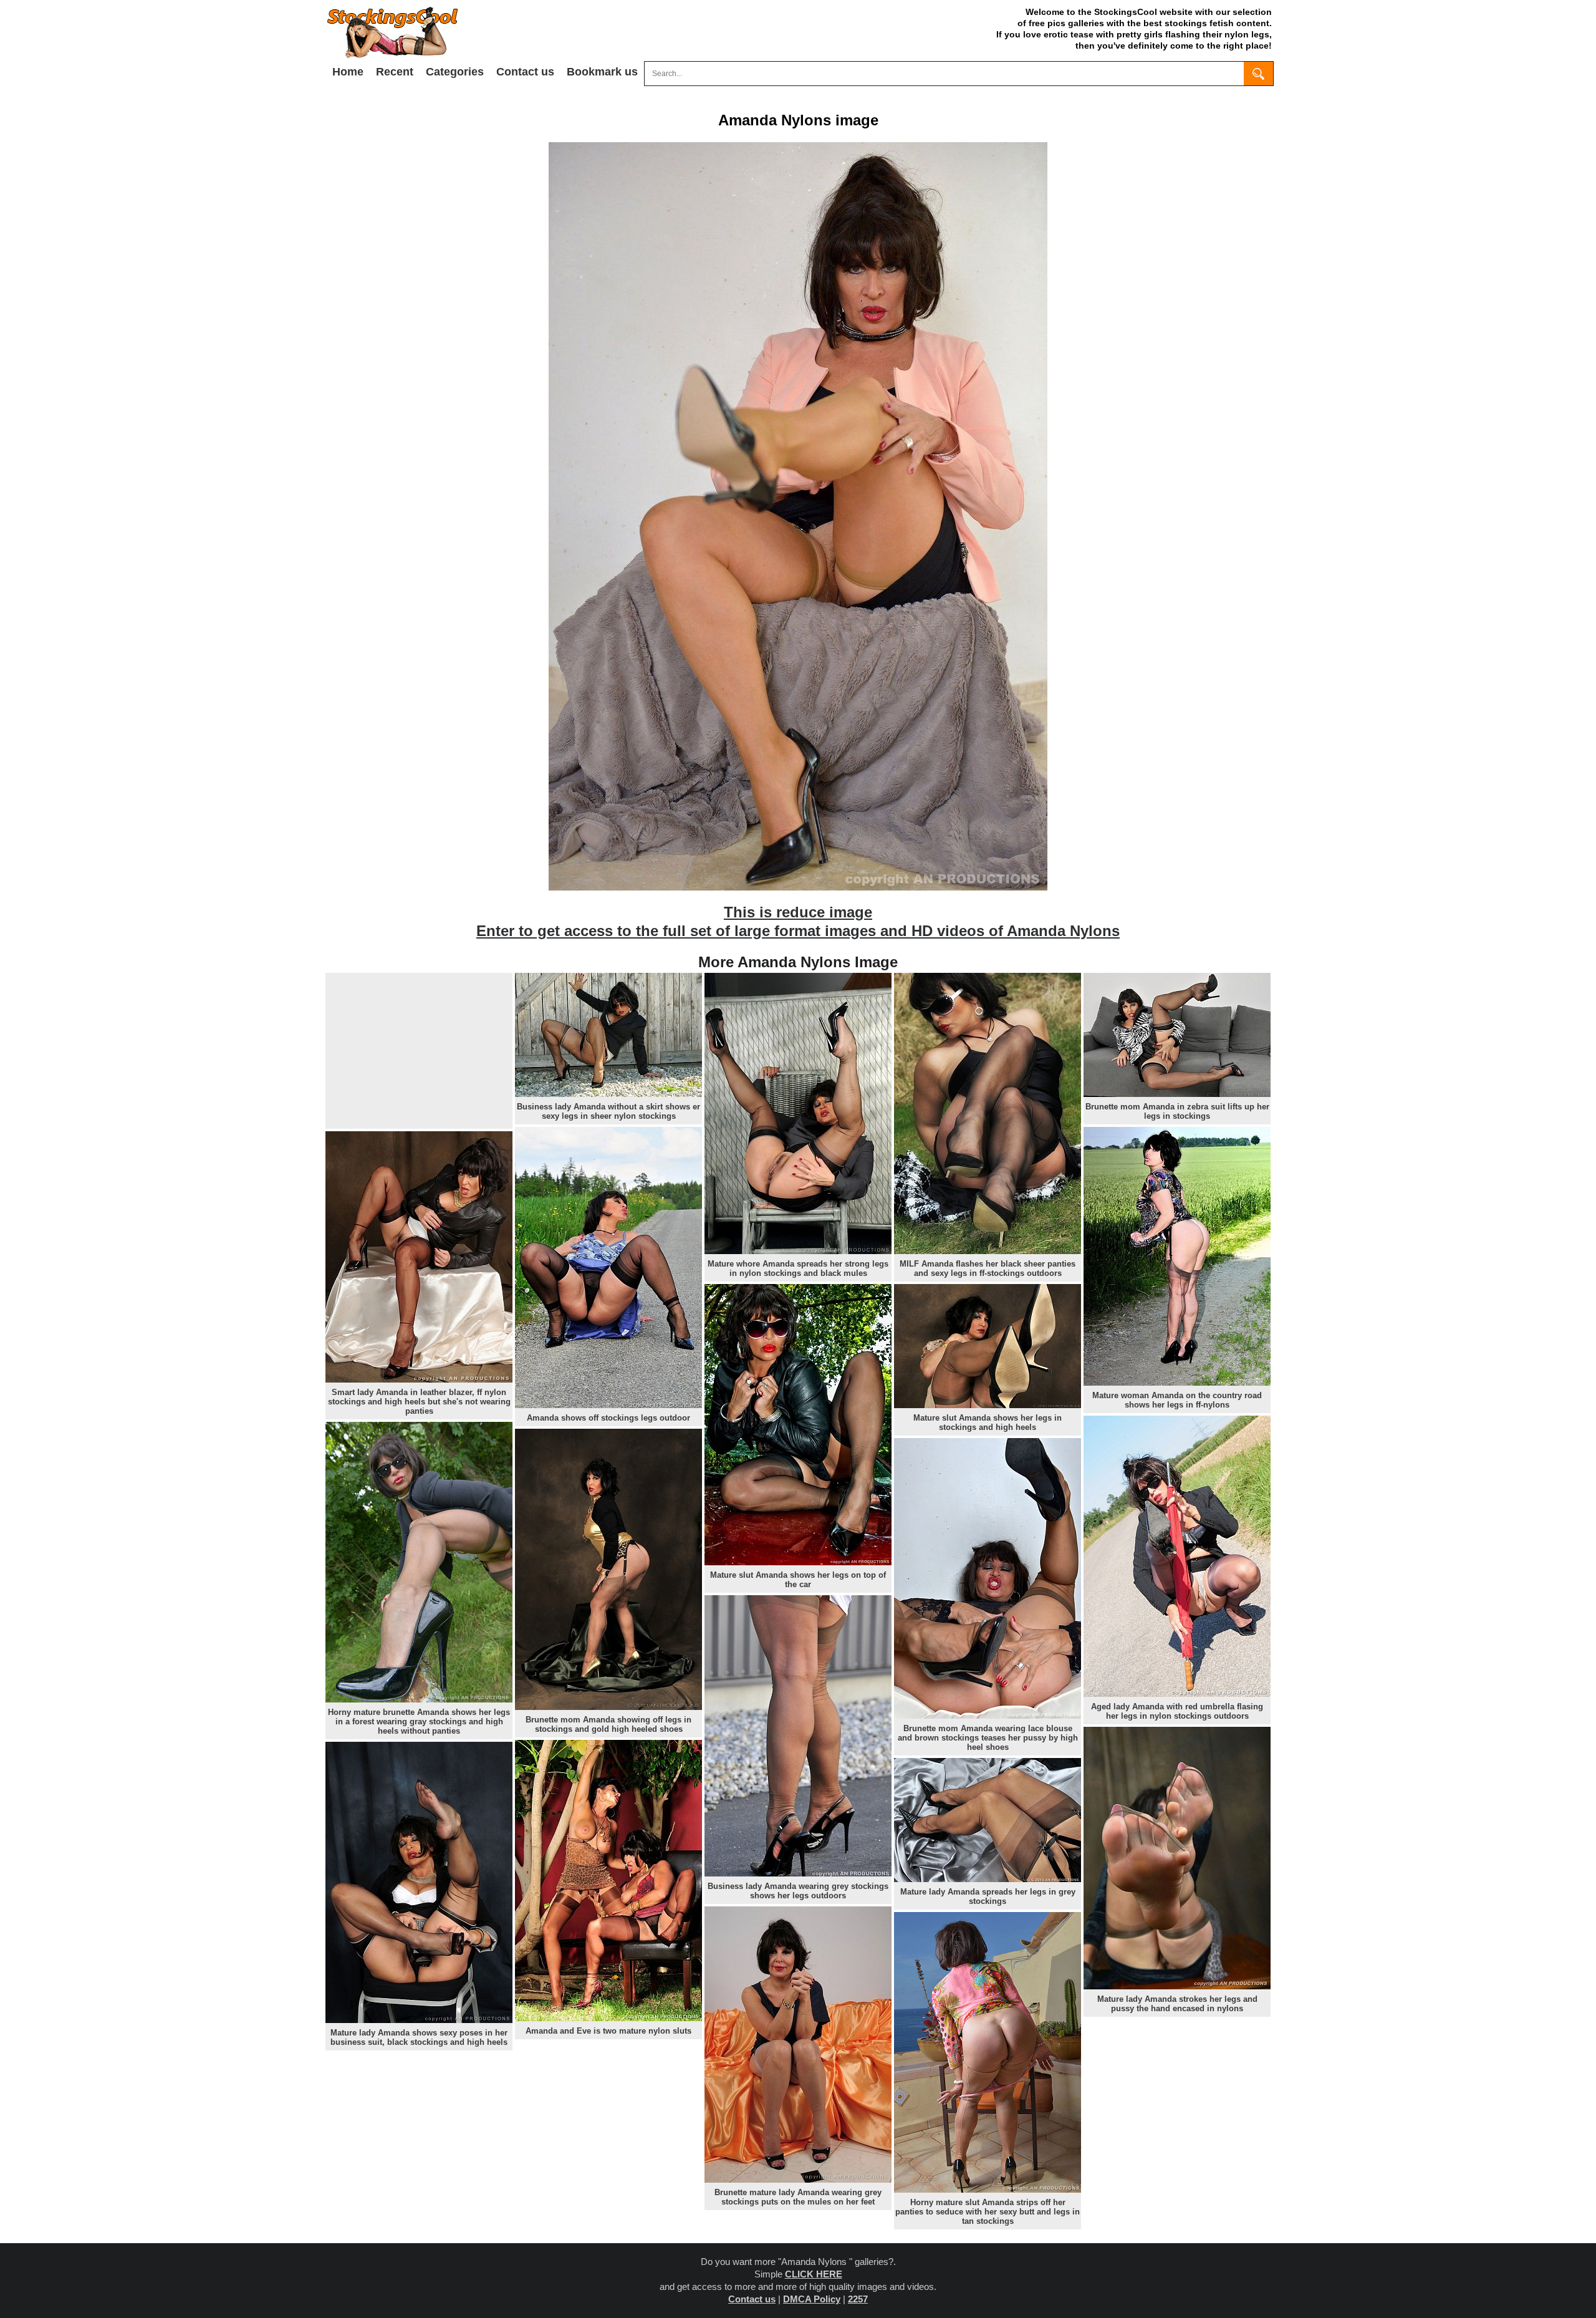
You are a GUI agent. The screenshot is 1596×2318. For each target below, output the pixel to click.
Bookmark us (602, 72)
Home (348, 72)
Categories (455, 72)
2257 (858, 2299)
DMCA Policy (812, 2299)
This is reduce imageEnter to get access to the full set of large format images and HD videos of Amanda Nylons (798, 921)
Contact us (525, 72)
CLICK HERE (814, 2274)
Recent (395, 72)
